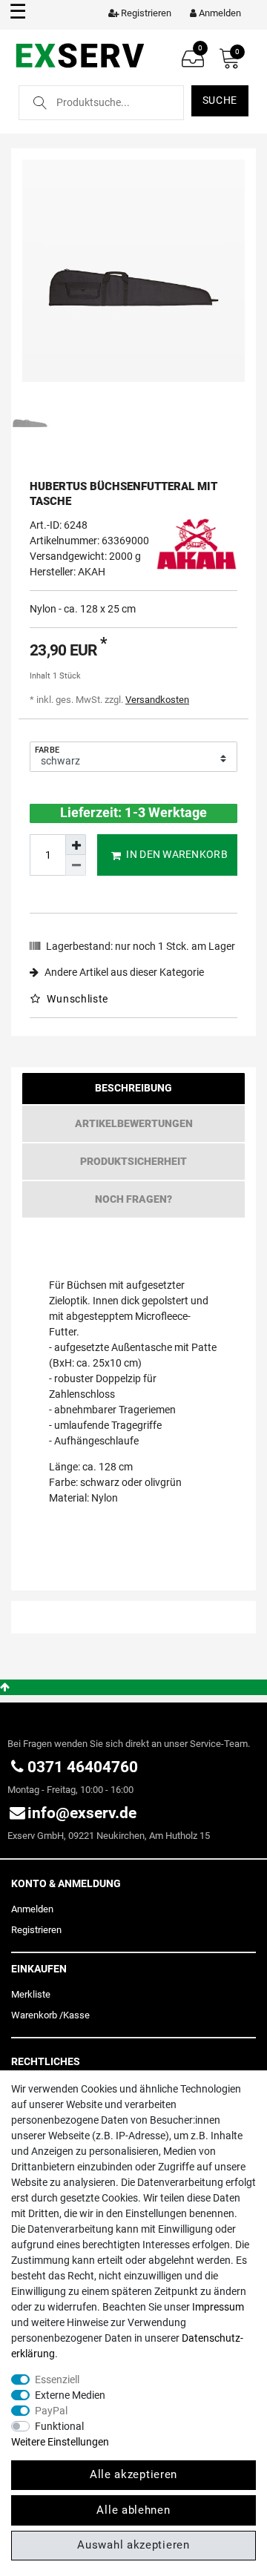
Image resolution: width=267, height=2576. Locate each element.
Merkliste (31, 1994)
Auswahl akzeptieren (133, 2545)
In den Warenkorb (177, 854)
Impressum (218, 2307)
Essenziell (57, 2380)
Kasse (76, 2015)
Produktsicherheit (133, 1161)
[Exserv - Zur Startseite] (80, 55)
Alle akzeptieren (133, 2474)
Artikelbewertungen (134, 1123)
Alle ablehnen (133, 2510)
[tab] (133, 1092)
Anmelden (32, 1909)
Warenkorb (34, 2015)
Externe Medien (70, 2395)
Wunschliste (76, 999)
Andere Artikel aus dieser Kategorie (123, 972)
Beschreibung (133, 1088)
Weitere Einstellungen (60, 2442)
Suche (220, 100)
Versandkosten (157, 700)
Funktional (59, 2426)
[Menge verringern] (76, 865)
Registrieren (36, 1930)
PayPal (51, 2411)
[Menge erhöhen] (76, 845)
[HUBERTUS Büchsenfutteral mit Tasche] (133, 271)
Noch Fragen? (133, 1199)
